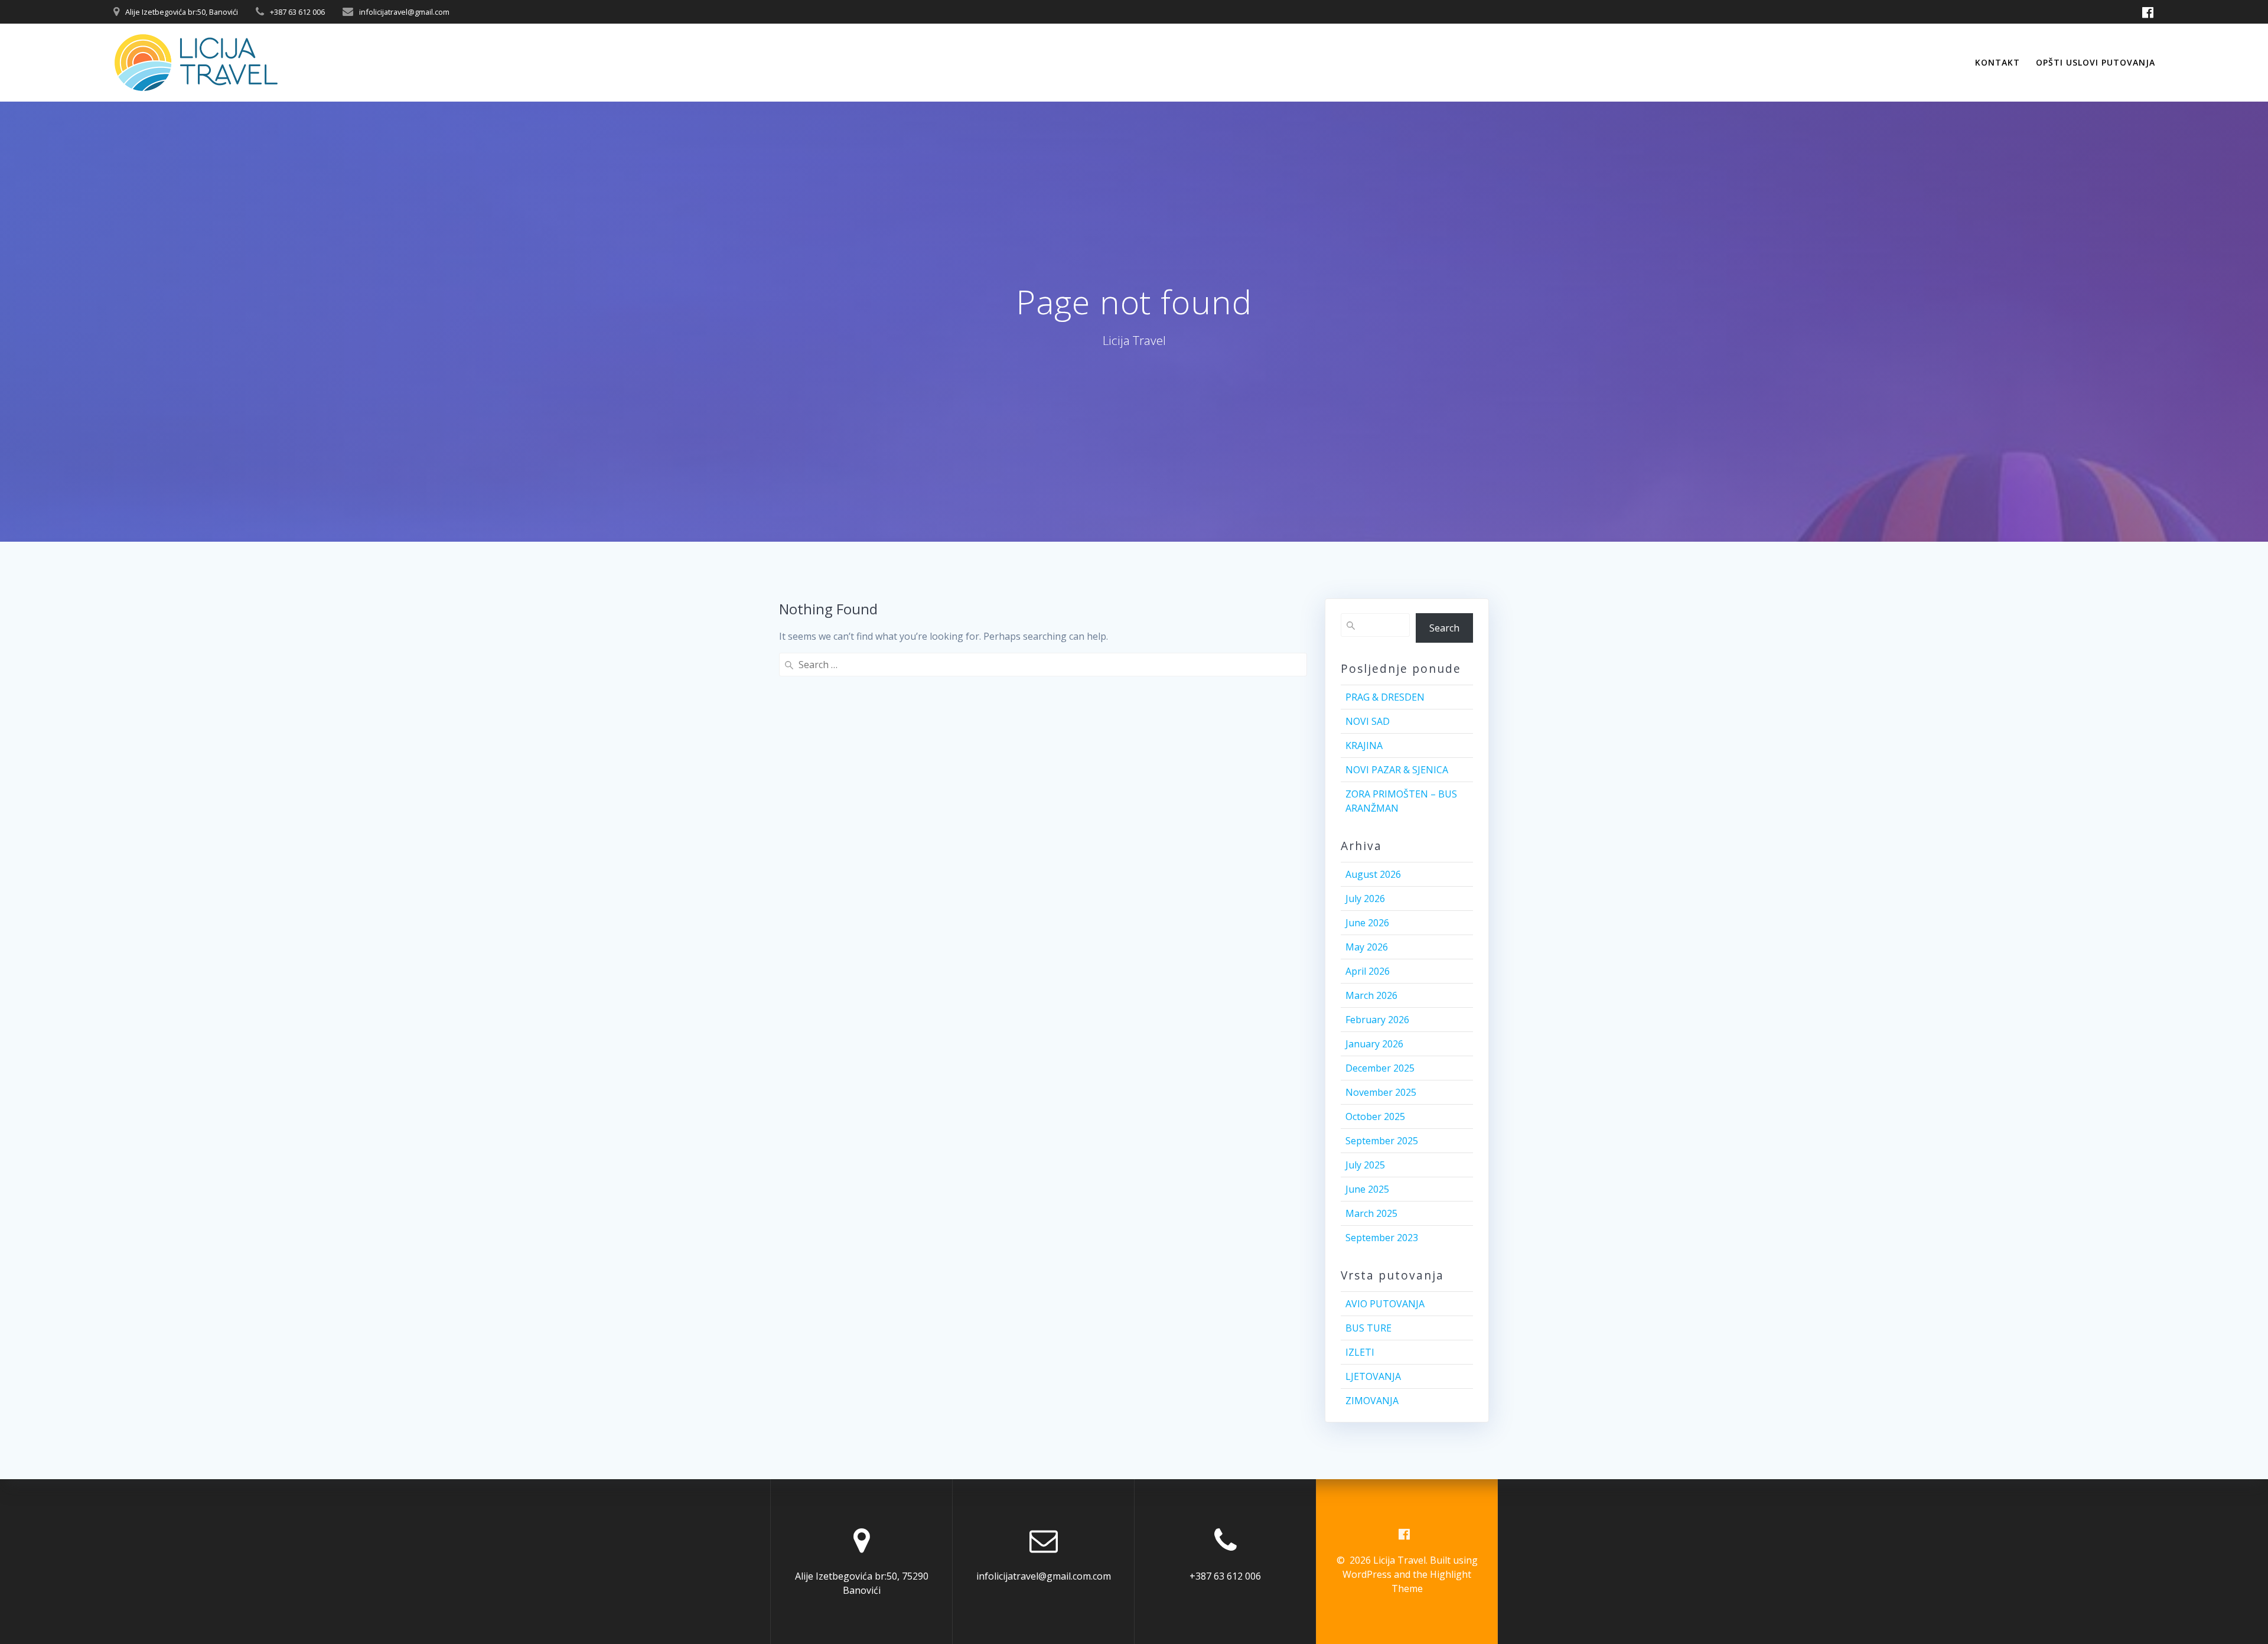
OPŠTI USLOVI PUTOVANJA (2096, 62)
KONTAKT (1997, 62)
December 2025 (1380, 1068)
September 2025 (1382, 1141)
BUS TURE (1368, 1328)
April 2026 (1368, 971)
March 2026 (1371, 995)
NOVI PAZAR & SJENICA (1397, 770)
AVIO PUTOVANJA (1385, 1304)
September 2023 (1382, 1238)
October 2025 (1375, 1116)
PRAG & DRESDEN (1385, 697)
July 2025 (1365, 1165)
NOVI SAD (1368, 721)
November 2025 (1381, 1092)
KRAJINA (1364, 746)
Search (1444, 628)
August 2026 (1373, 874)
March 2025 (1371, 1213)
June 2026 (1367, 923)
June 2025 (1367, 1189)
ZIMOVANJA (1372, 1401)
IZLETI (1360, 1352)
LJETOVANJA (1373, 1376)
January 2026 (1374, 1044)
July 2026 (1365, 898)
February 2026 (1377, 1020)
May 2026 (1367, 947)
